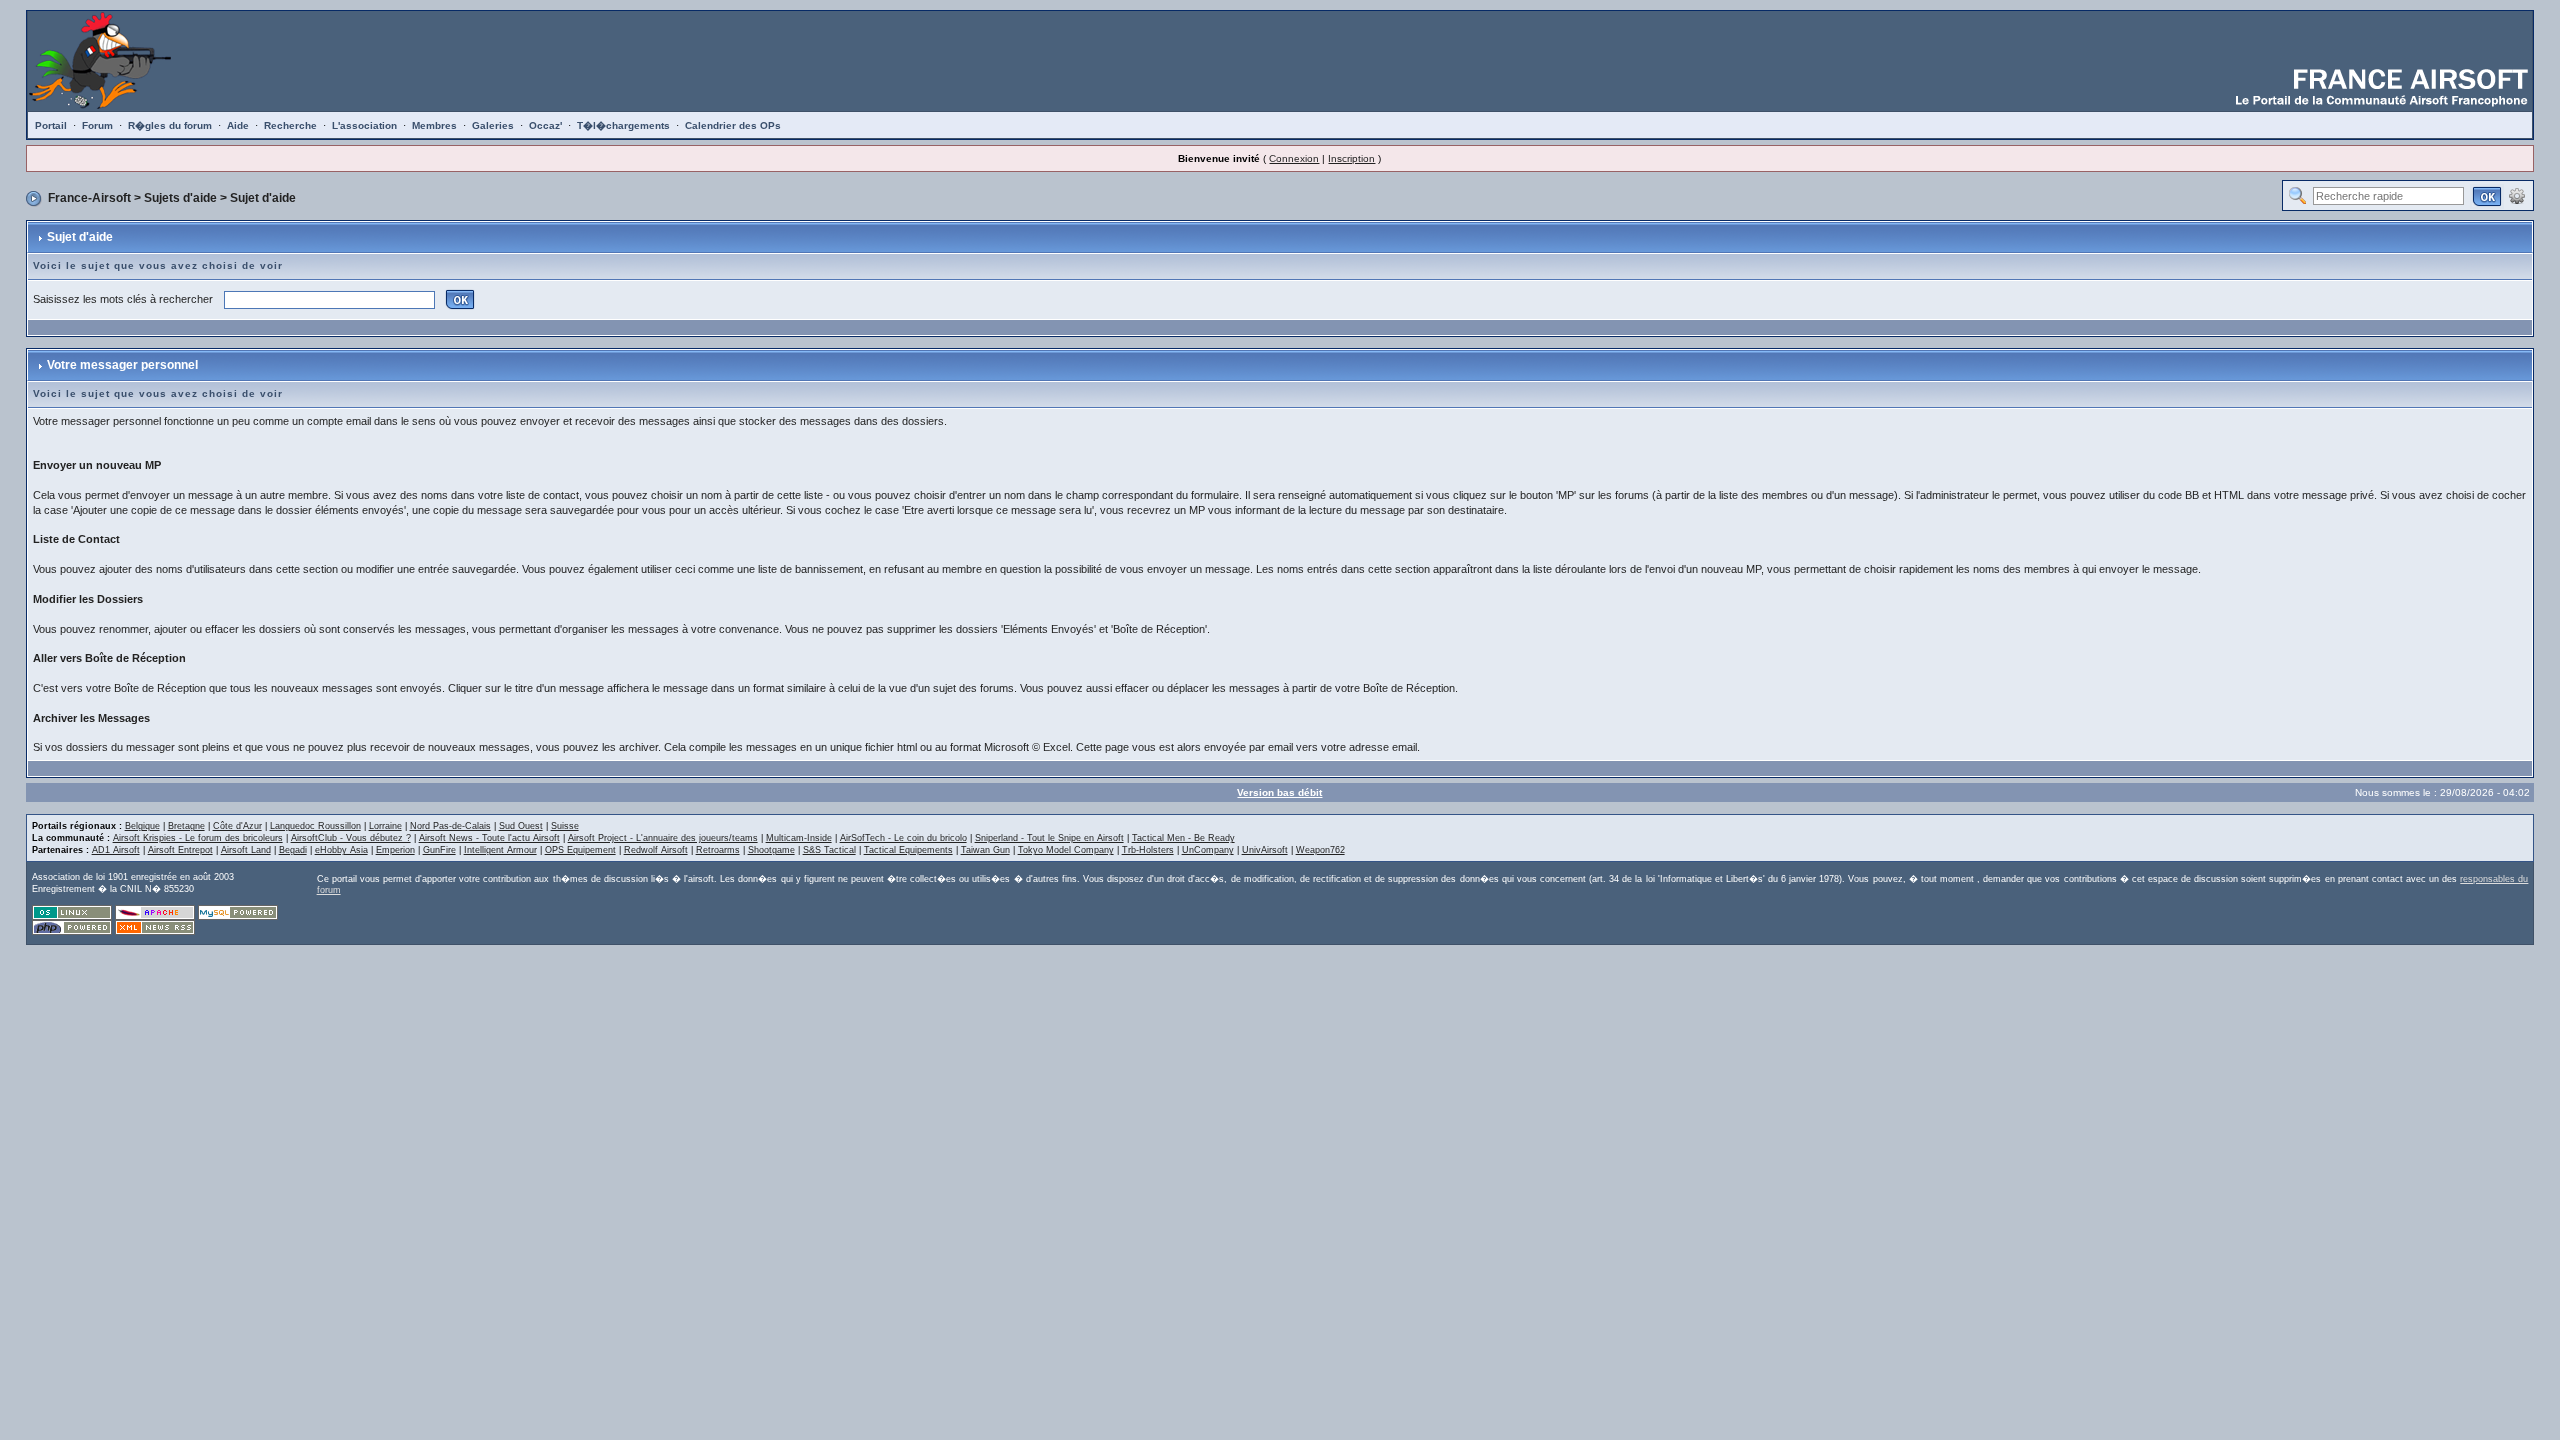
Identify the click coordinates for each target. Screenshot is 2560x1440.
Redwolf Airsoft (656, 850)
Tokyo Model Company (1066, 850)
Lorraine (385, 826)
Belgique (142, 826)
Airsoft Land (246, 850)
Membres (434, 125)
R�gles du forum (170, 125)
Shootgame (771, 850)
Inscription (1351, 158)
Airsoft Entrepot (180, 850)
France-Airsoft (89, 198)
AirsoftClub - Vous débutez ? (351, 838)
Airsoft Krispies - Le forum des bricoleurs (198, 838)
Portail (51, 125)
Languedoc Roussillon (315, 826)
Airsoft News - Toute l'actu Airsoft (489, 838)
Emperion (395, 850)
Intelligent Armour (500, 850)
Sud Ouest (521, 826)
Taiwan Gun (985, 850)
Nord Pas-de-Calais (450, 826)
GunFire (439, 850)
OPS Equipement (580, 850)
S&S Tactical (829, 850)
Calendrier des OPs (733, 125)
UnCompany (1208, 850)
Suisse (565, 826)
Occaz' (545, 125)
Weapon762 (1320, 850)
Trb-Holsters (1148, 850)
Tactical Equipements (908, 850)
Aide (238, 125)
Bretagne (186, 826)
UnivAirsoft (1265, 850)
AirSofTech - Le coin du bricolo (903, 838)
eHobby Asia (341, 850)
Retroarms (718, 850)
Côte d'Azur (237, 826)
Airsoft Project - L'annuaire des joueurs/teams (663, 838)
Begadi (293, 850)
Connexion (1294, 158)
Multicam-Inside (799, 838)
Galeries (493, 125)
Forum (97, 125)
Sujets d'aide (180, 198)
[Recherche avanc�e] (2517, 195)
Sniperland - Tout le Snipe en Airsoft (1049, 838)
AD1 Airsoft (116, 850)
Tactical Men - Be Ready (1183, 838)
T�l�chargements (623, 125)
